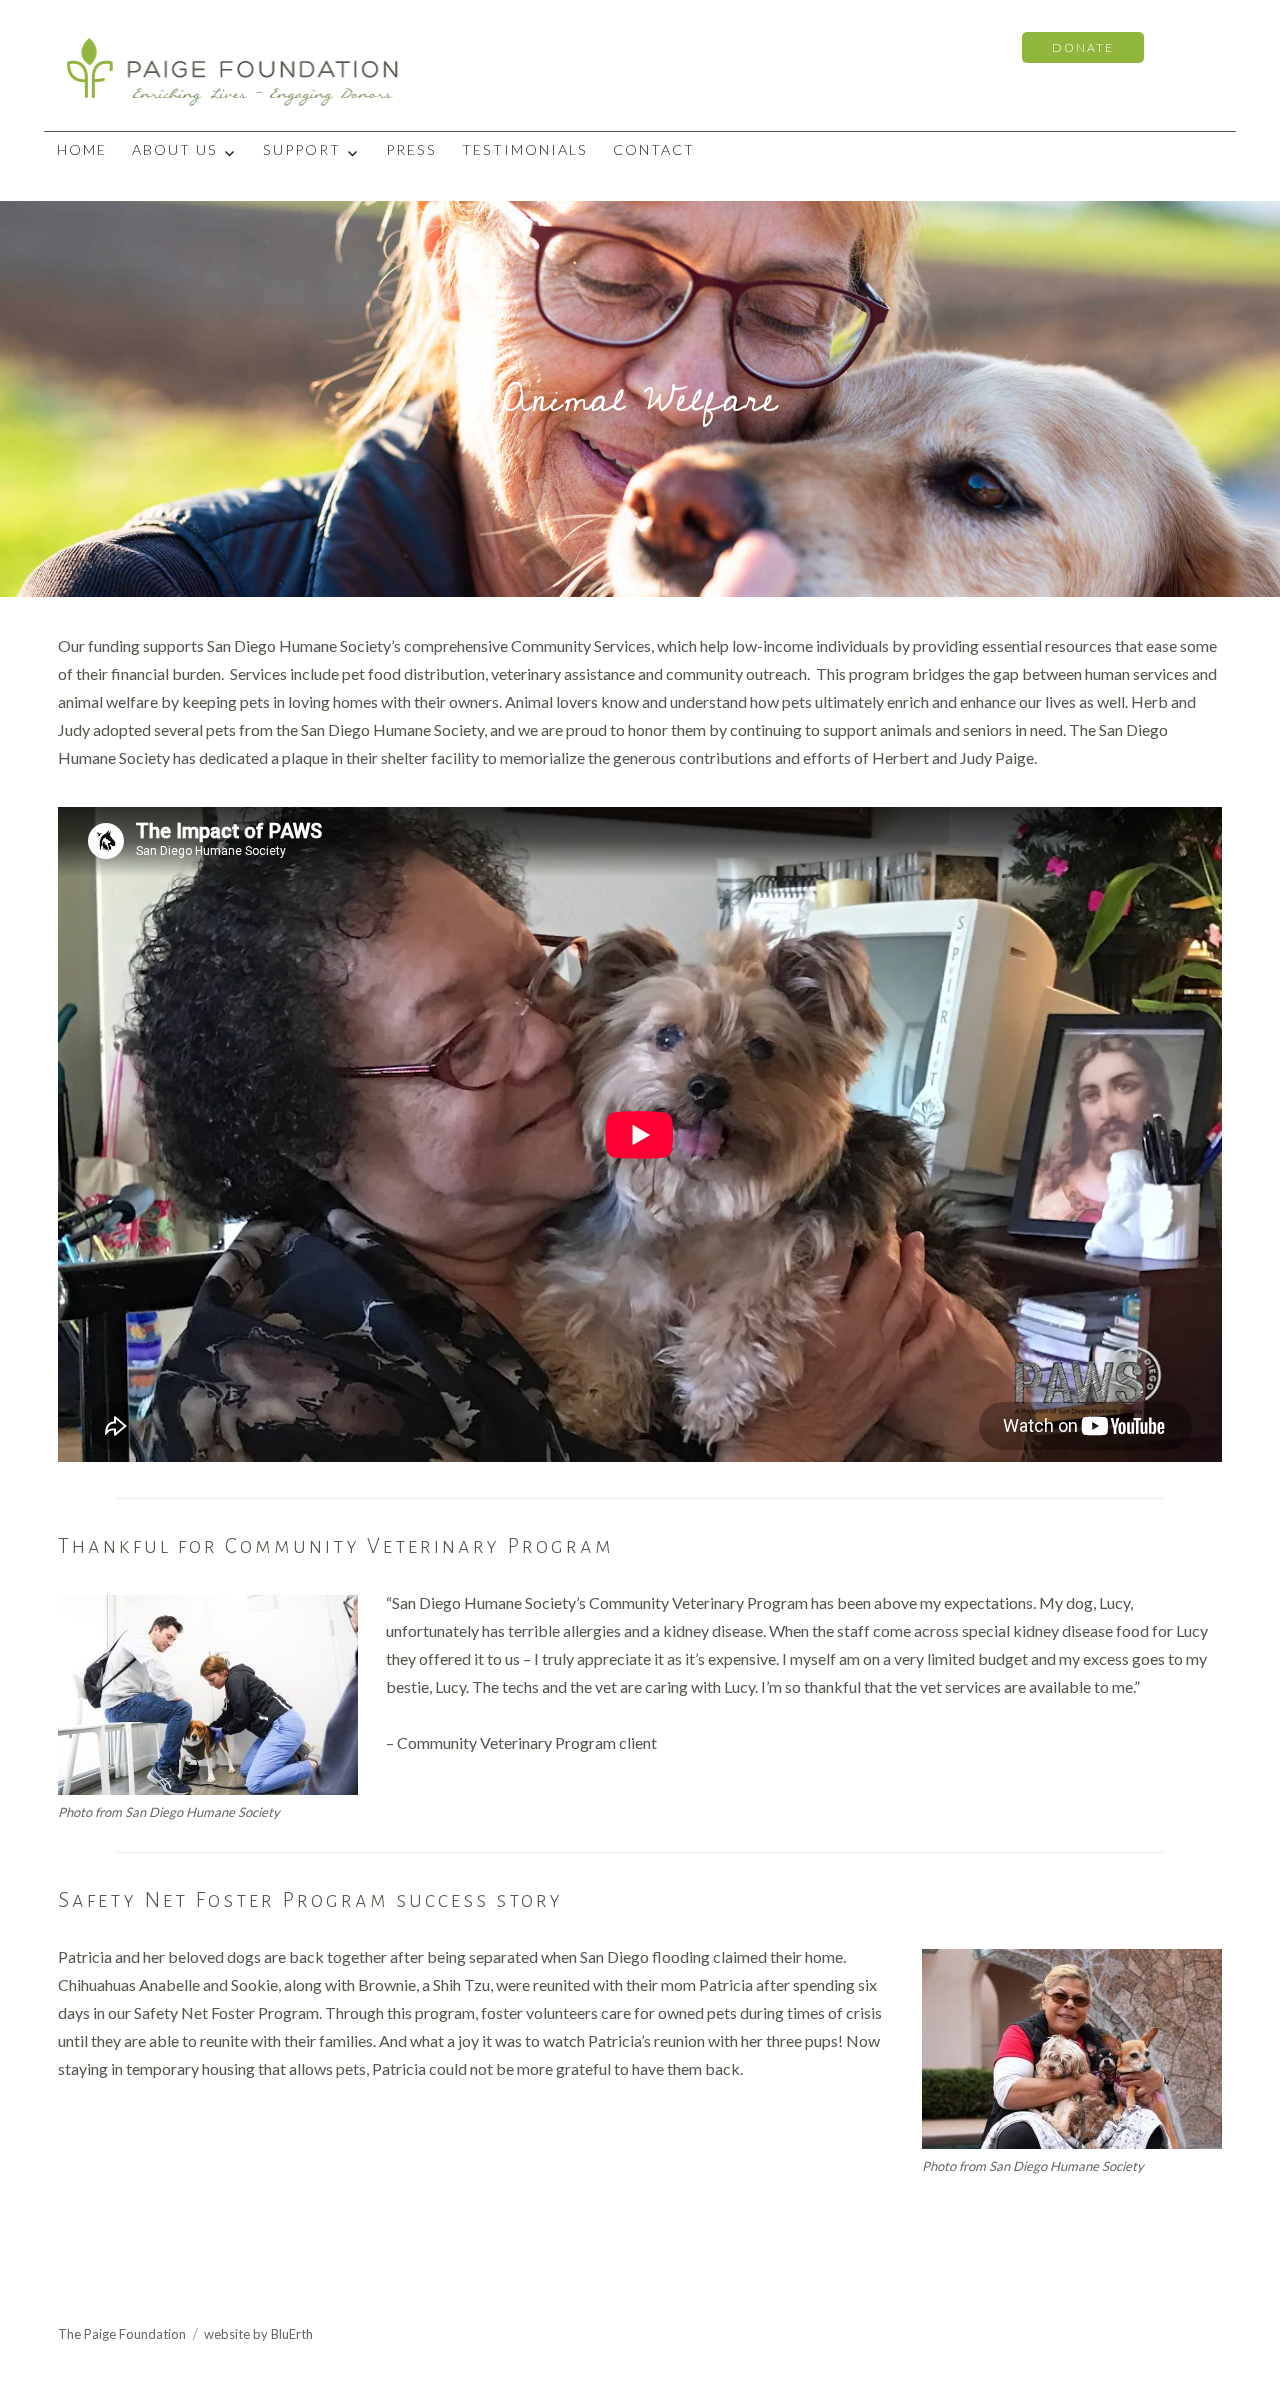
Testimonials (525, 149)
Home (82, 149)
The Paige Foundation (122, 2334)
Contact (654, 149)
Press (411, 149)
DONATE (1083, 47)
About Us (175, 149)
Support (302, 149)
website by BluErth (258, 2334)
